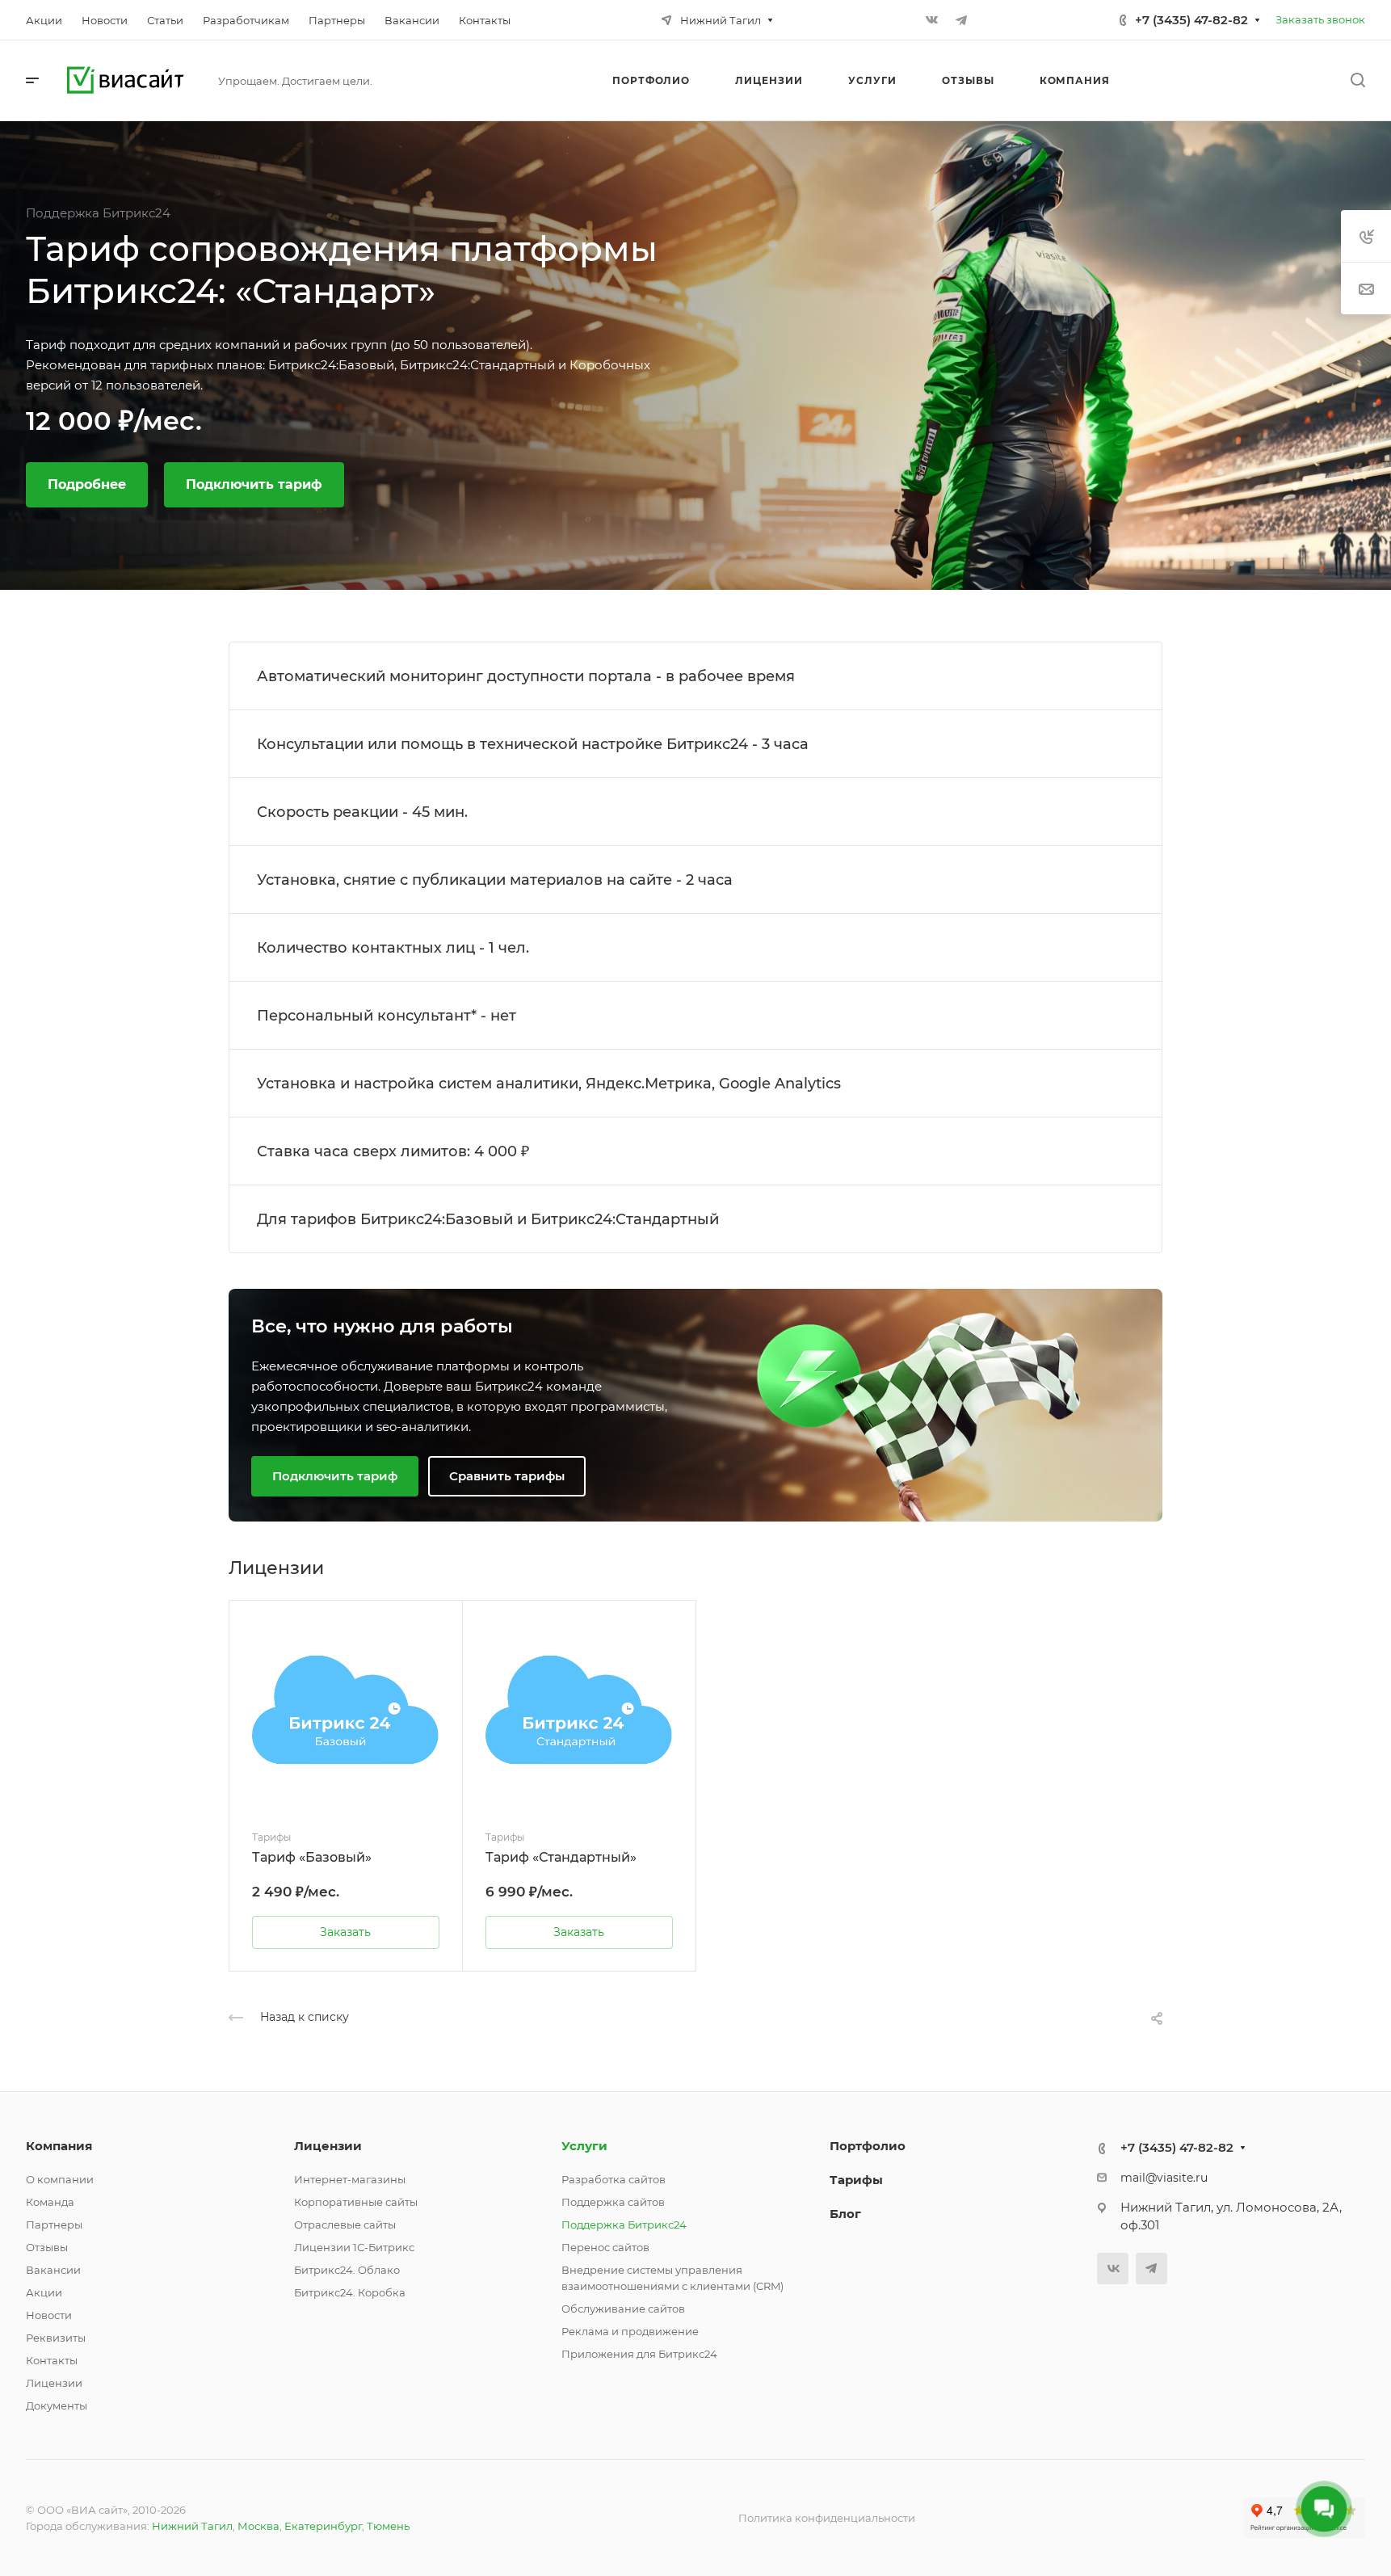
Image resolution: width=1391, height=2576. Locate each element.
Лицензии (54, 2383)
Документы (57, 2406)
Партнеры (54, 2225)
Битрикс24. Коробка (350, 2292)
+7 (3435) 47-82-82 (1191, 20)
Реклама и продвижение (630, 2331)
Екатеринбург (323, 2526)
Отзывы (47, 2247)
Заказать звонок (1320, 19)
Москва (258, 2526)
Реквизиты (56, 2338)
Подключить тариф (254, 484)
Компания (59, 2146)
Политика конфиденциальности (827, 2518)
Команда (50, 2202)
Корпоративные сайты (356, 2202)
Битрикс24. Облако (347, 2270)
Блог (845, 2214)
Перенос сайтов (605, 2247)
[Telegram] (961, 20)
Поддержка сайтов (613, 2202)
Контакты (52, 2360)
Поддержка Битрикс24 (624, 2225)
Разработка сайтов (614, 2179)
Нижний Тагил (192, 2526)
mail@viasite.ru (1164, 2178)
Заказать (345, 1932)
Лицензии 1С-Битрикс (354, 2247)
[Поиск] (1357, 80)
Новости (49, 2315)
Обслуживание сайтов (623, 2309)
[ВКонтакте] (932, 20)
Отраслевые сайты (345, 2225)
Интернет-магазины (350, 2179)
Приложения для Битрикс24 (639, 2354)
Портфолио (868, 2146)
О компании (60, 2179)
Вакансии (53, 2270)
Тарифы (856, 2180)
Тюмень (388, 2526)
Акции (44, 2292)
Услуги (584, 2146)
